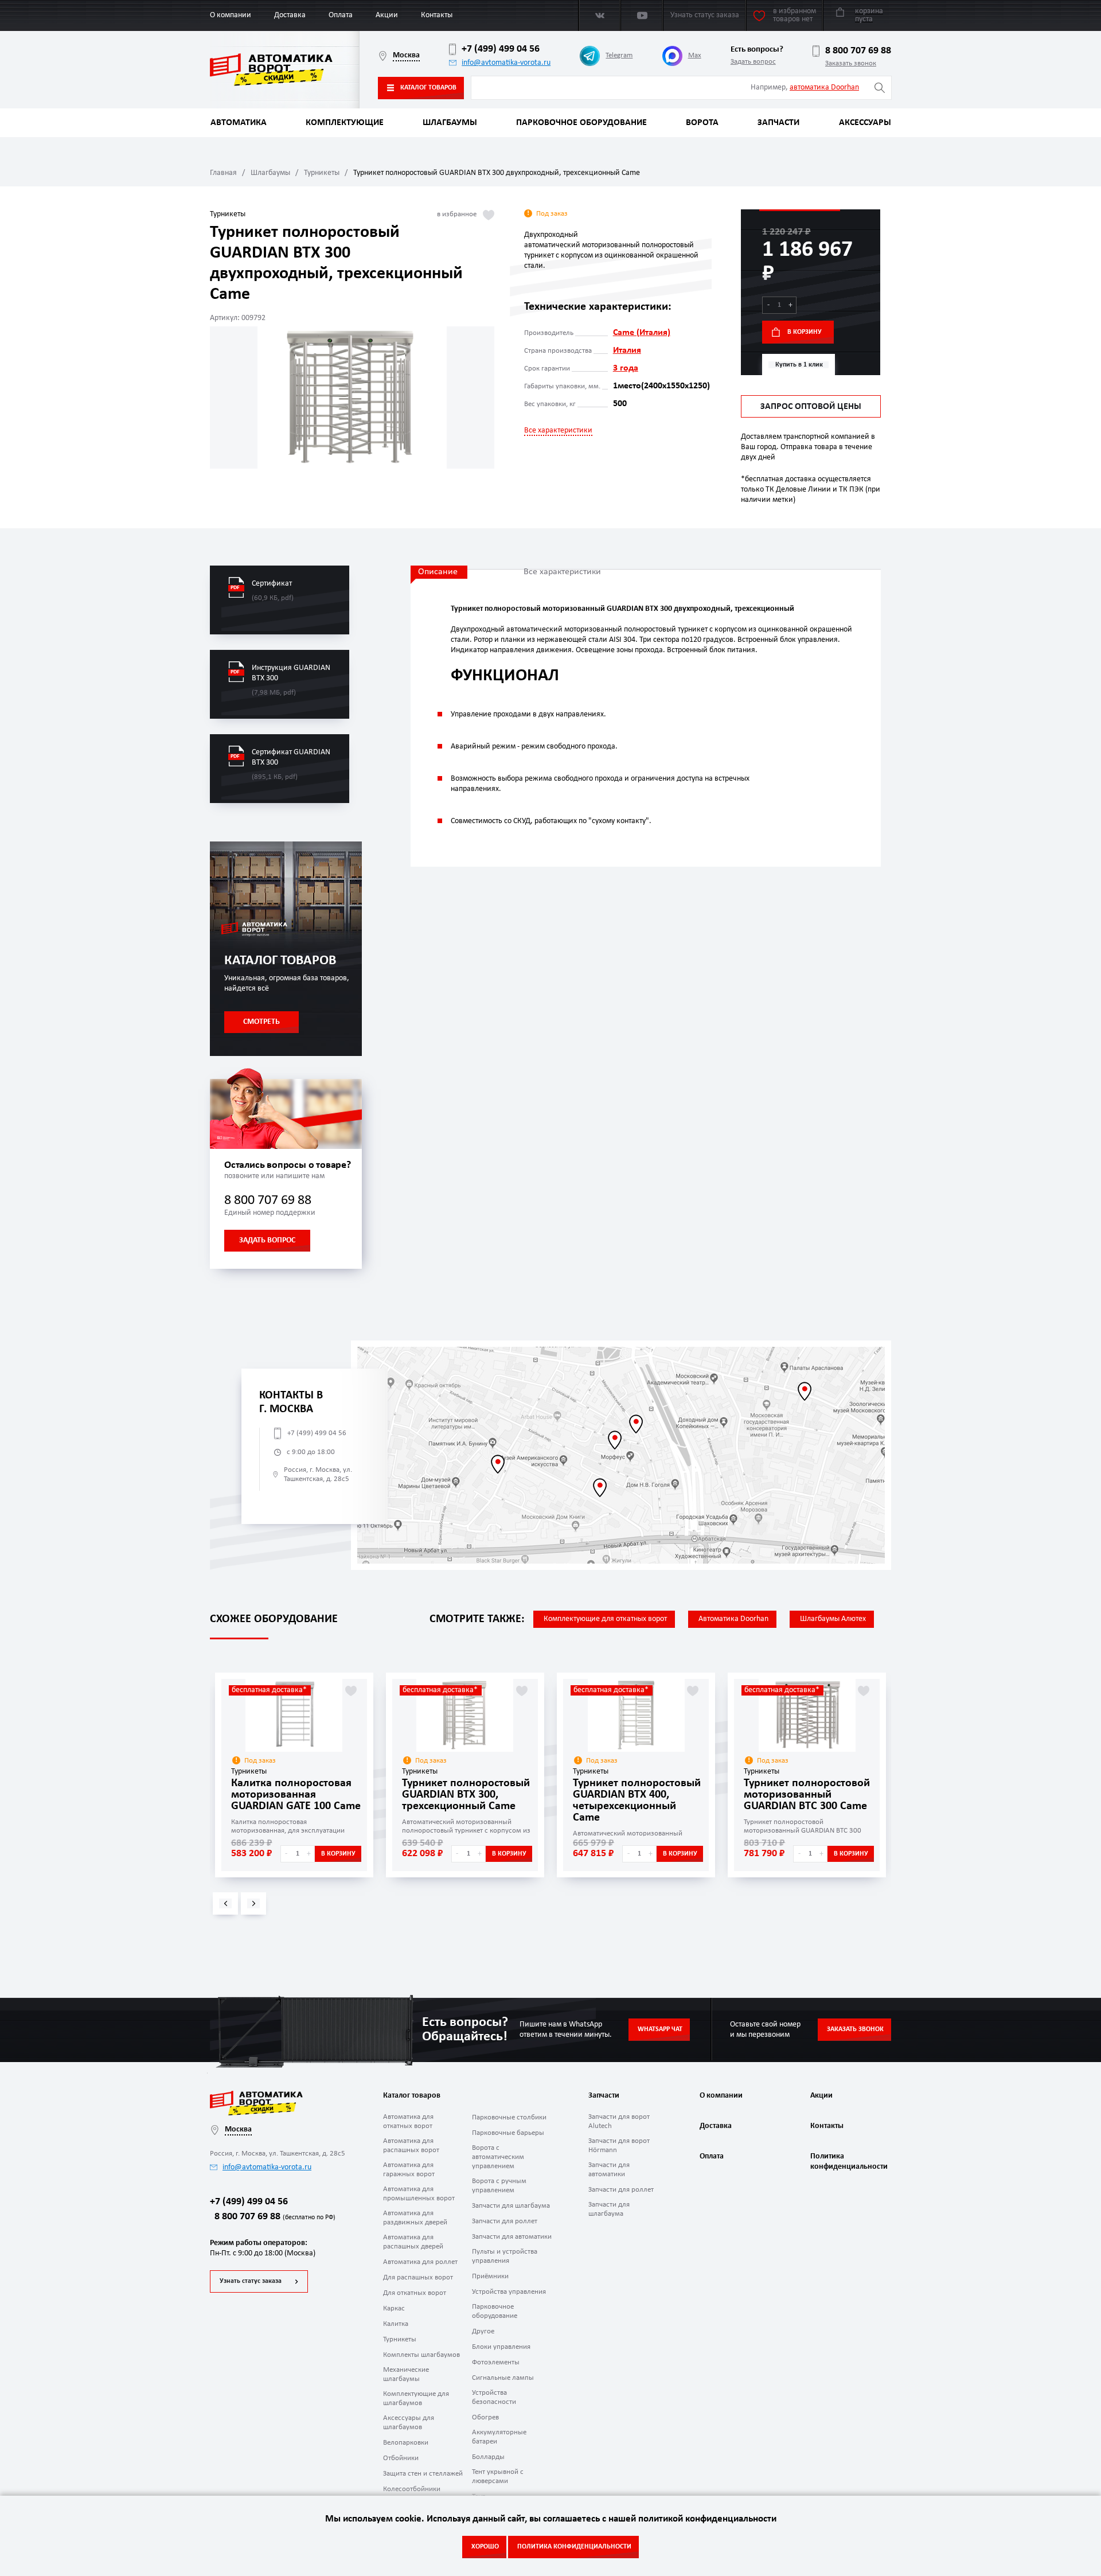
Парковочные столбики (509, 2117)
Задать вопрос (753, 62)
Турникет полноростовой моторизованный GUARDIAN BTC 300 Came (807, 1795)
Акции (387, 15)
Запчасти (778, 123)
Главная (223, 173)
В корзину (805, 332)
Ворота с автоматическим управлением (498, 2157)
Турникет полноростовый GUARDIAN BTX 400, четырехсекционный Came (637, 1801)
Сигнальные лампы (503, 2378)
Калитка (396, 2324)
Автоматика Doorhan (733, 1619)
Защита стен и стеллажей (423, 2474)
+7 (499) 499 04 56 (501, 49)
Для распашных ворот (418, 2277)
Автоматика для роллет (420, 2262)
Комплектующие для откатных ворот (605, 1619)
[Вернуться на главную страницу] (285, 70)
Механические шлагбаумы (406, 2374)
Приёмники (490, 2276)
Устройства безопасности (494, 2397)
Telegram (619, 55)
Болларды (488, 2457)
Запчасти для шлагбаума (511, 2206)
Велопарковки (406, 2443)
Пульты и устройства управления (505, 2256)
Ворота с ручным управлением (499, 2186)
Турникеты (322, 173)
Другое (483, 2331)
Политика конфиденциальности (848, 2162)
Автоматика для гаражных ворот (409, 2170)
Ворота (702, 123)
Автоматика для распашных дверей (413, 2242)
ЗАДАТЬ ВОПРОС (267, 1240)
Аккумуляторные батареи (499, 2437)
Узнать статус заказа (251, 2281)
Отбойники (401, 2458)
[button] (225, 1903)
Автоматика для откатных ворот (408, 2121)
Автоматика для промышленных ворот (419, 2194)
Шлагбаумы (450, 123)
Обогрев (485, 2417)
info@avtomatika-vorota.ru (506, 63)
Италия (627, 350)
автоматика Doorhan (824, 87)
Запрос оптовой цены (811, 407)
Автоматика (239, 123)
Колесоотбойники (412, 2489)
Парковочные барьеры (508, 2133)
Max (695, 55)
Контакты (437, 15)
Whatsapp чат (660, 2029)
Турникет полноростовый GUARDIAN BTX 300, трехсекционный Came (466, 1795)
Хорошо (485, 2547)
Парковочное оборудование (581, 123)
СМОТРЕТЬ (261, 1022)
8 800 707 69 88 (858, 51)
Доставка (290, 15)
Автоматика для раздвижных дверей (415, 2218)
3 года (626, 368)
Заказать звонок (851, 63)
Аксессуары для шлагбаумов (409, 2423)
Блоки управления (501, 2347)
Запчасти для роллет (505, 2221)
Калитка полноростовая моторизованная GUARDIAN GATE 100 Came (296, 1795)
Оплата (341, 15)
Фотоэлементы (496, 2362)
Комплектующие (345, 123)
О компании (231, 15)
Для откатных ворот (415, 2293)
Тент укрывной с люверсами (498, 2476)
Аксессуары (865, 123)
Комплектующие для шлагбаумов (416, 2398)
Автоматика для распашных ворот (411, 2146)
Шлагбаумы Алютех (833, 1619)
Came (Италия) (642, 333)
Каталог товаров (428, 88)
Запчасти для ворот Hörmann (619, 2146)
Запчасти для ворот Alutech (619, 2121)
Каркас (394, 2308)
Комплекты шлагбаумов (421, 2355)
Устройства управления (509, 2292)
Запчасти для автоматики (512, 2237)
